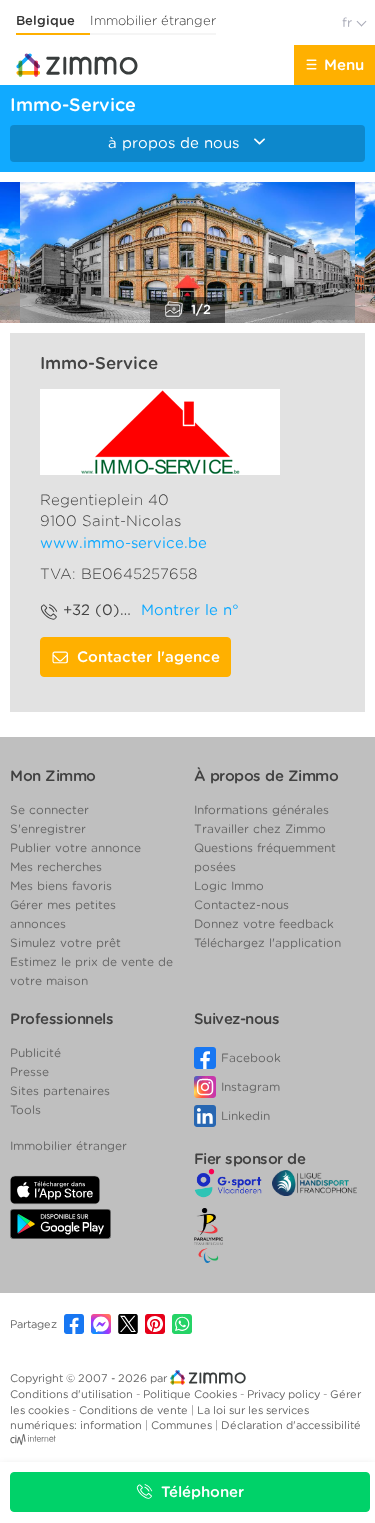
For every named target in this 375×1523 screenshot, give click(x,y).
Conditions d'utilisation (73, 1394)
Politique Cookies (191, 1394)
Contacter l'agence (148, 657)
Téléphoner (202, 1492)
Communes (183, 1425)
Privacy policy (285, 1394)
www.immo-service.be (123, 543)
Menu (344, 65)
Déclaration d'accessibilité (291, 1425)
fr (349, 22)
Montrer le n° (190, 610)
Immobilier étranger (153, 20)
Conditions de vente (135, 1410)
